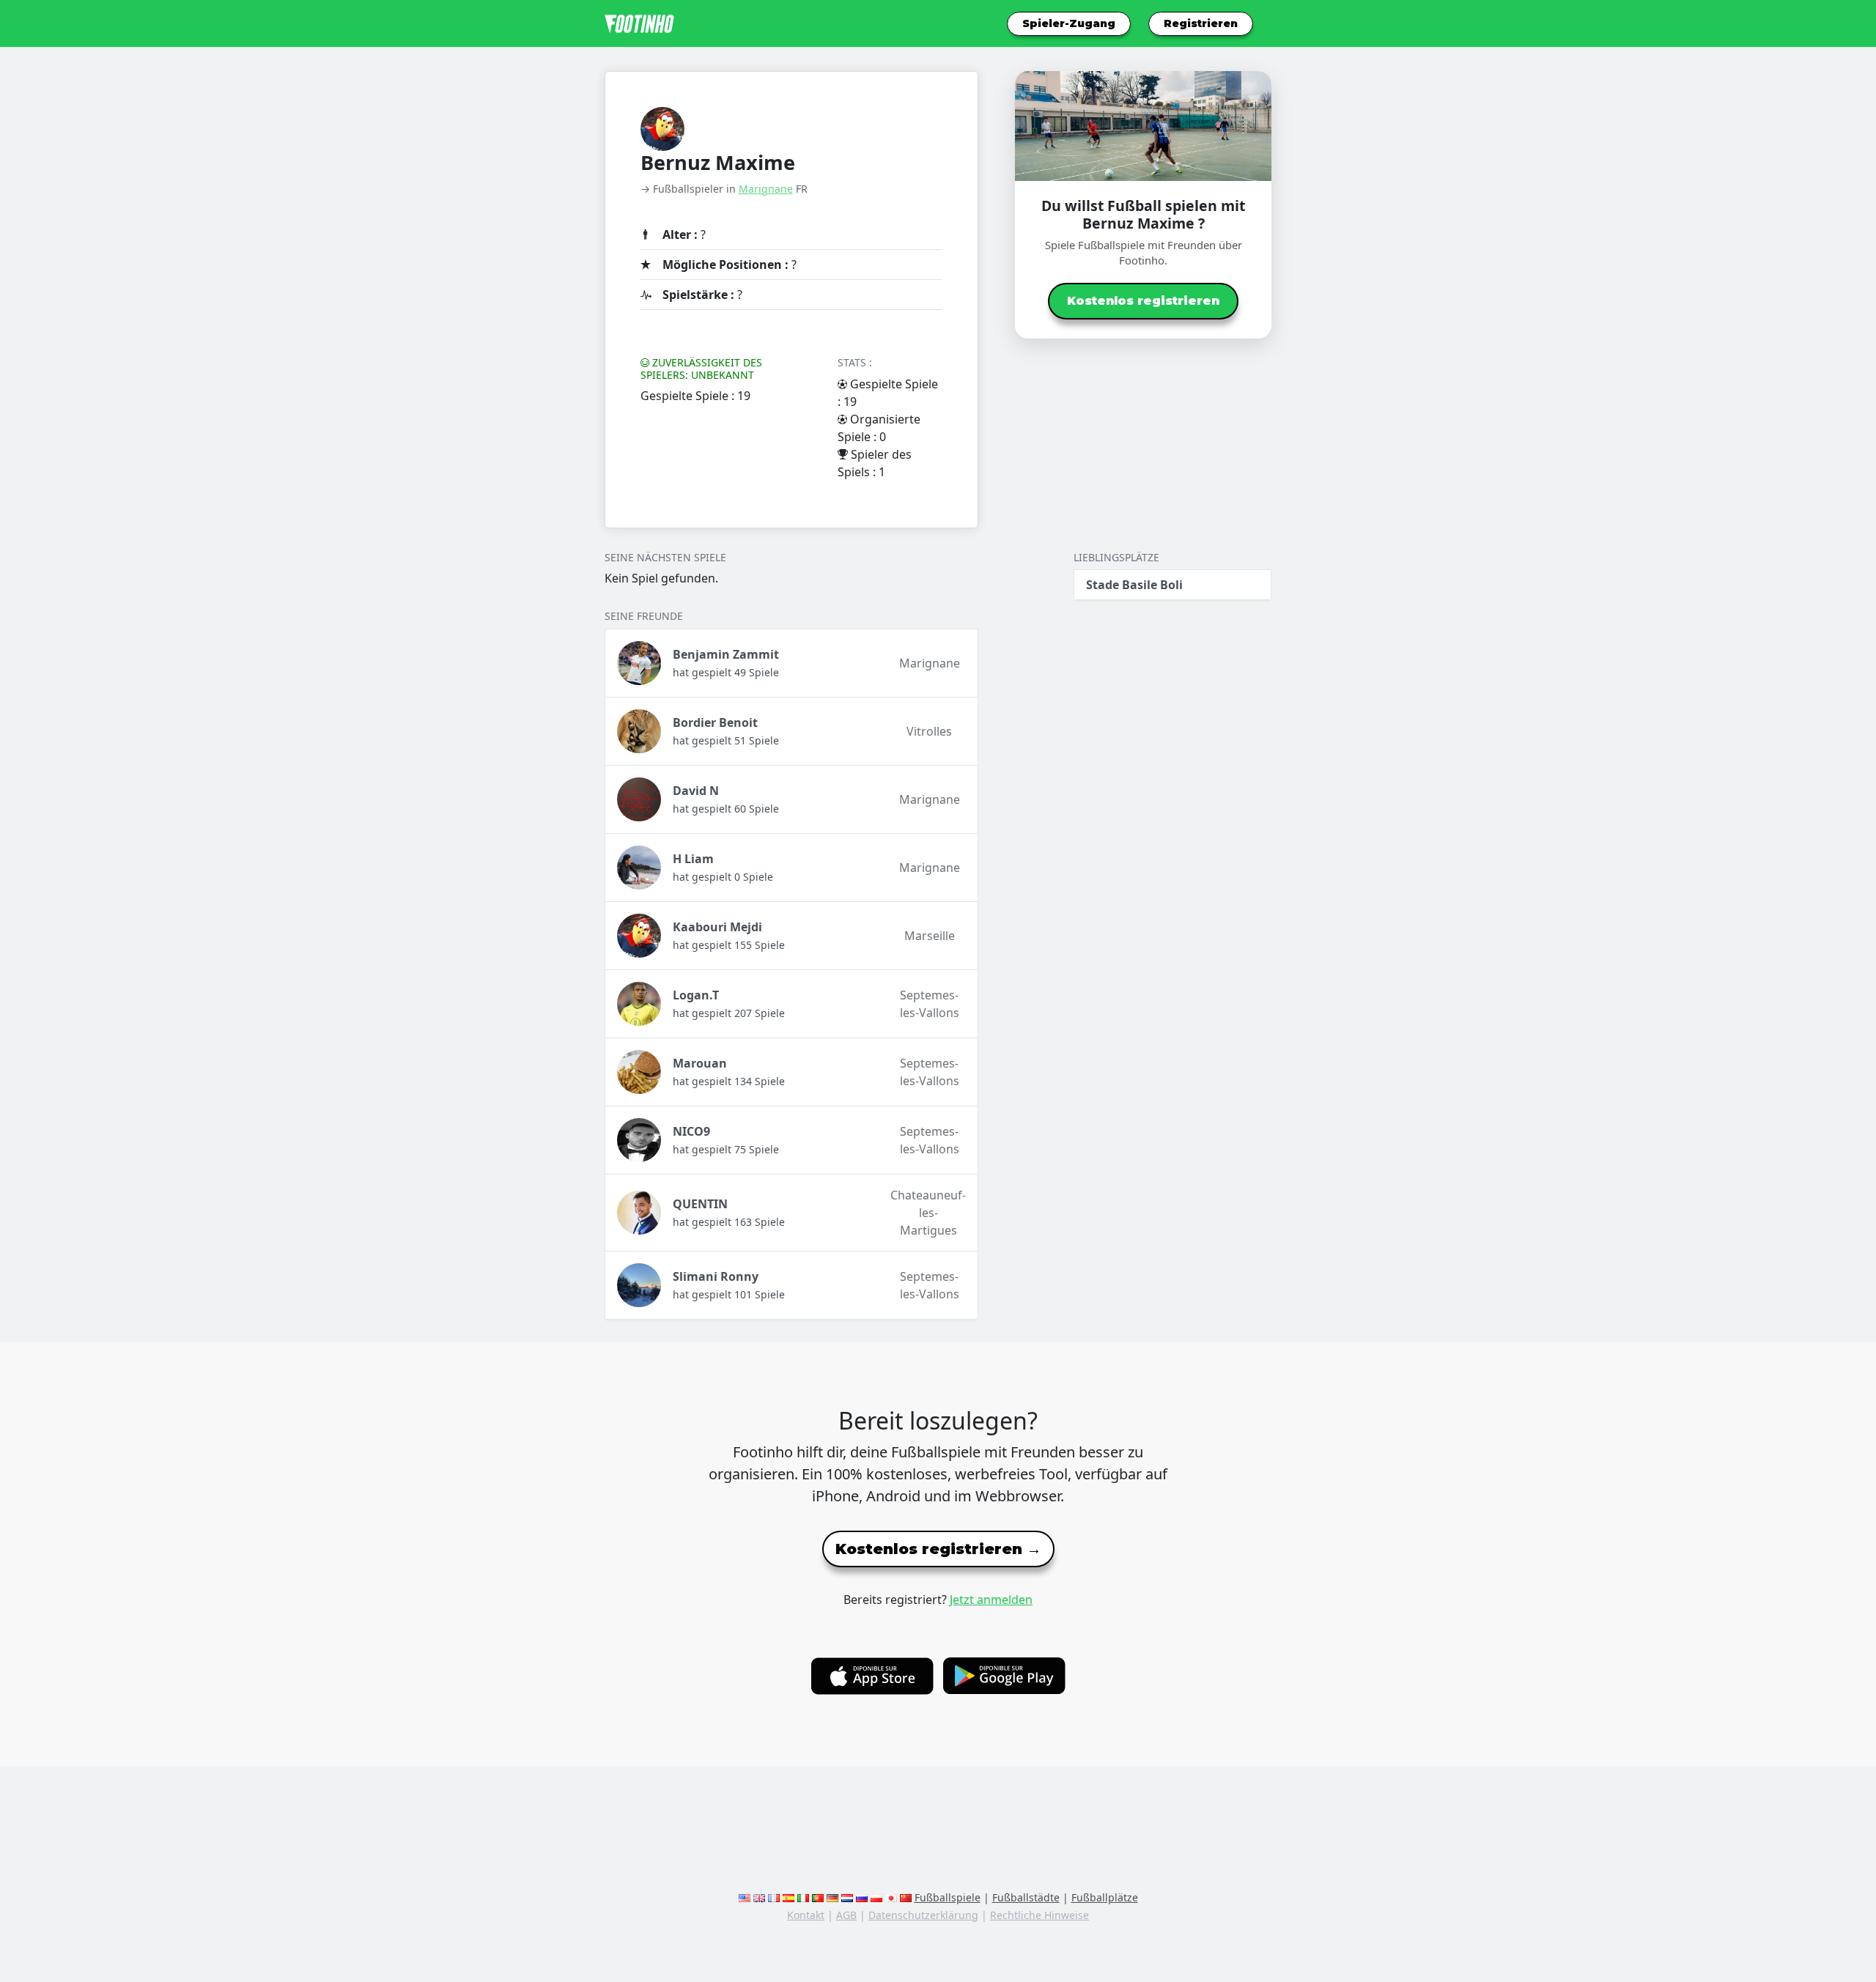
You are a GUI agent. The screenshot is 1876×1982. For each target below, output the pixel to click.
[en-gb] (759, 1897)
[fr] (774, 1897)
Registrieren (1201, 23)
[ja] (891, 1897)
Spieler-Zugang (1069, 23)
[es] (789, 1897)
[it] (803, 1897)
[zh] (906, 1897)
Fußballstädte (1026, 1897)
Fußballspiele (948, 1897)
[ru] (862, 1897)
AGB (846, 1915)
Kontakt (806, 1915)
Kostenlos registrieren (1143, 301)
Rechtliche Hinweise (1039, 1915)
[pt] (818, 1897)
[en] (745, 1897)
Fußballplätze (1105, 1897)
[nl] (847, 1897)
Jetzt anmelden (991, 1600)
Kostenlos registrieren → (938, 1549)
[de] (832, 1897)
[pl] (876, 1897)
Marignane (766, 189)
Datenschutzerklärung (923, 1915)
